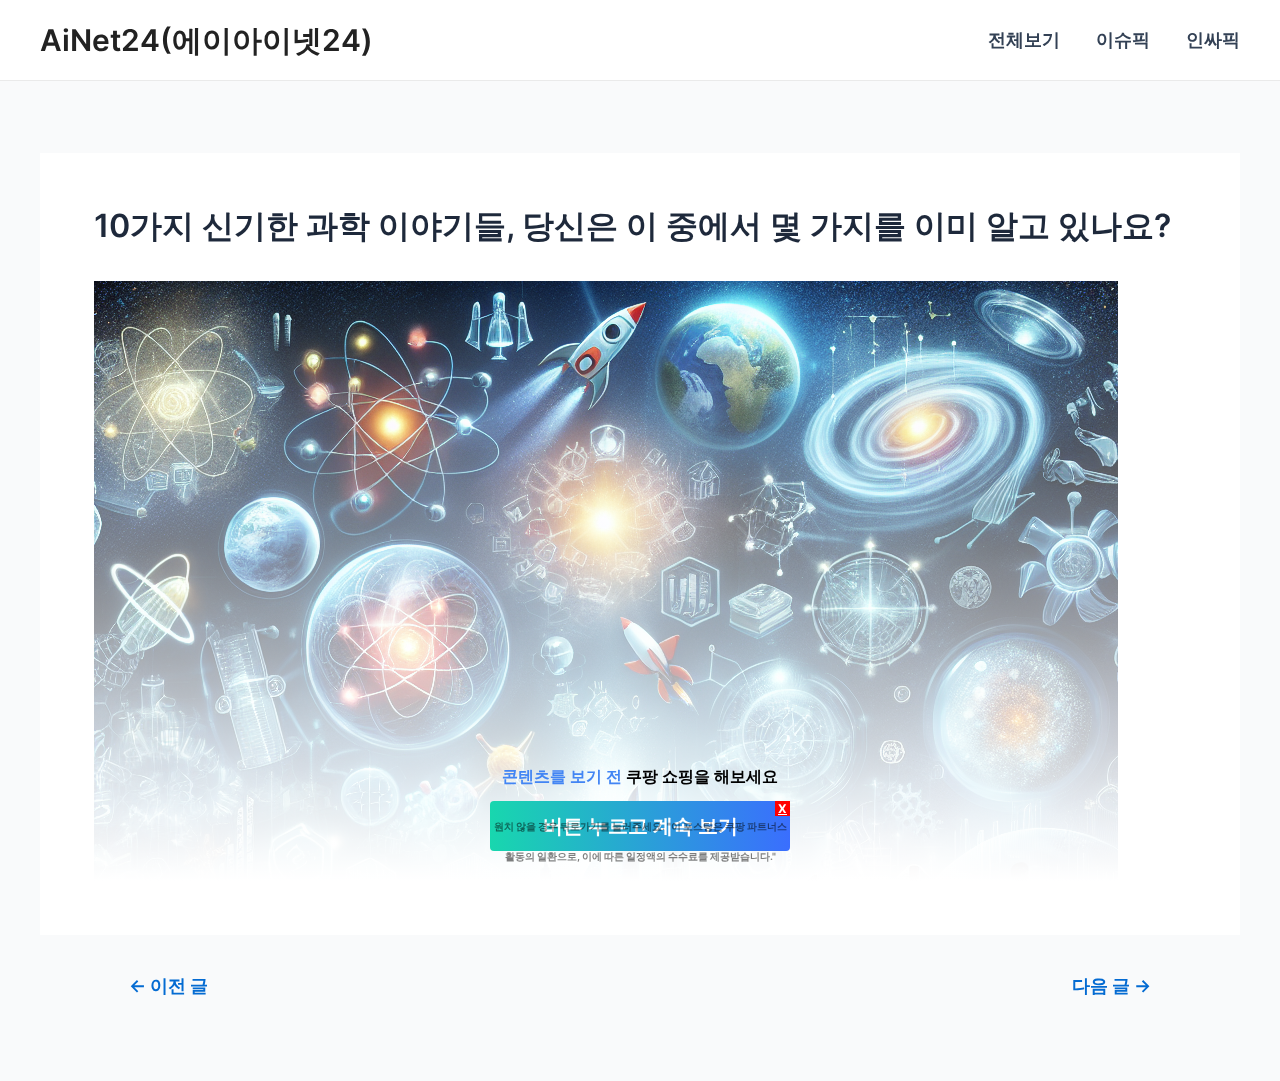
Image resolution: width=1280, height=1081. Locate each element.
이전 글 (168, 986)
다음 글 (1111, 986)
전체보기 (1024, 39)
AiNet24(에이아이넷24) (206, 40)
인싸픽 (1213, 39)
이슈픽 (1123, 39)
